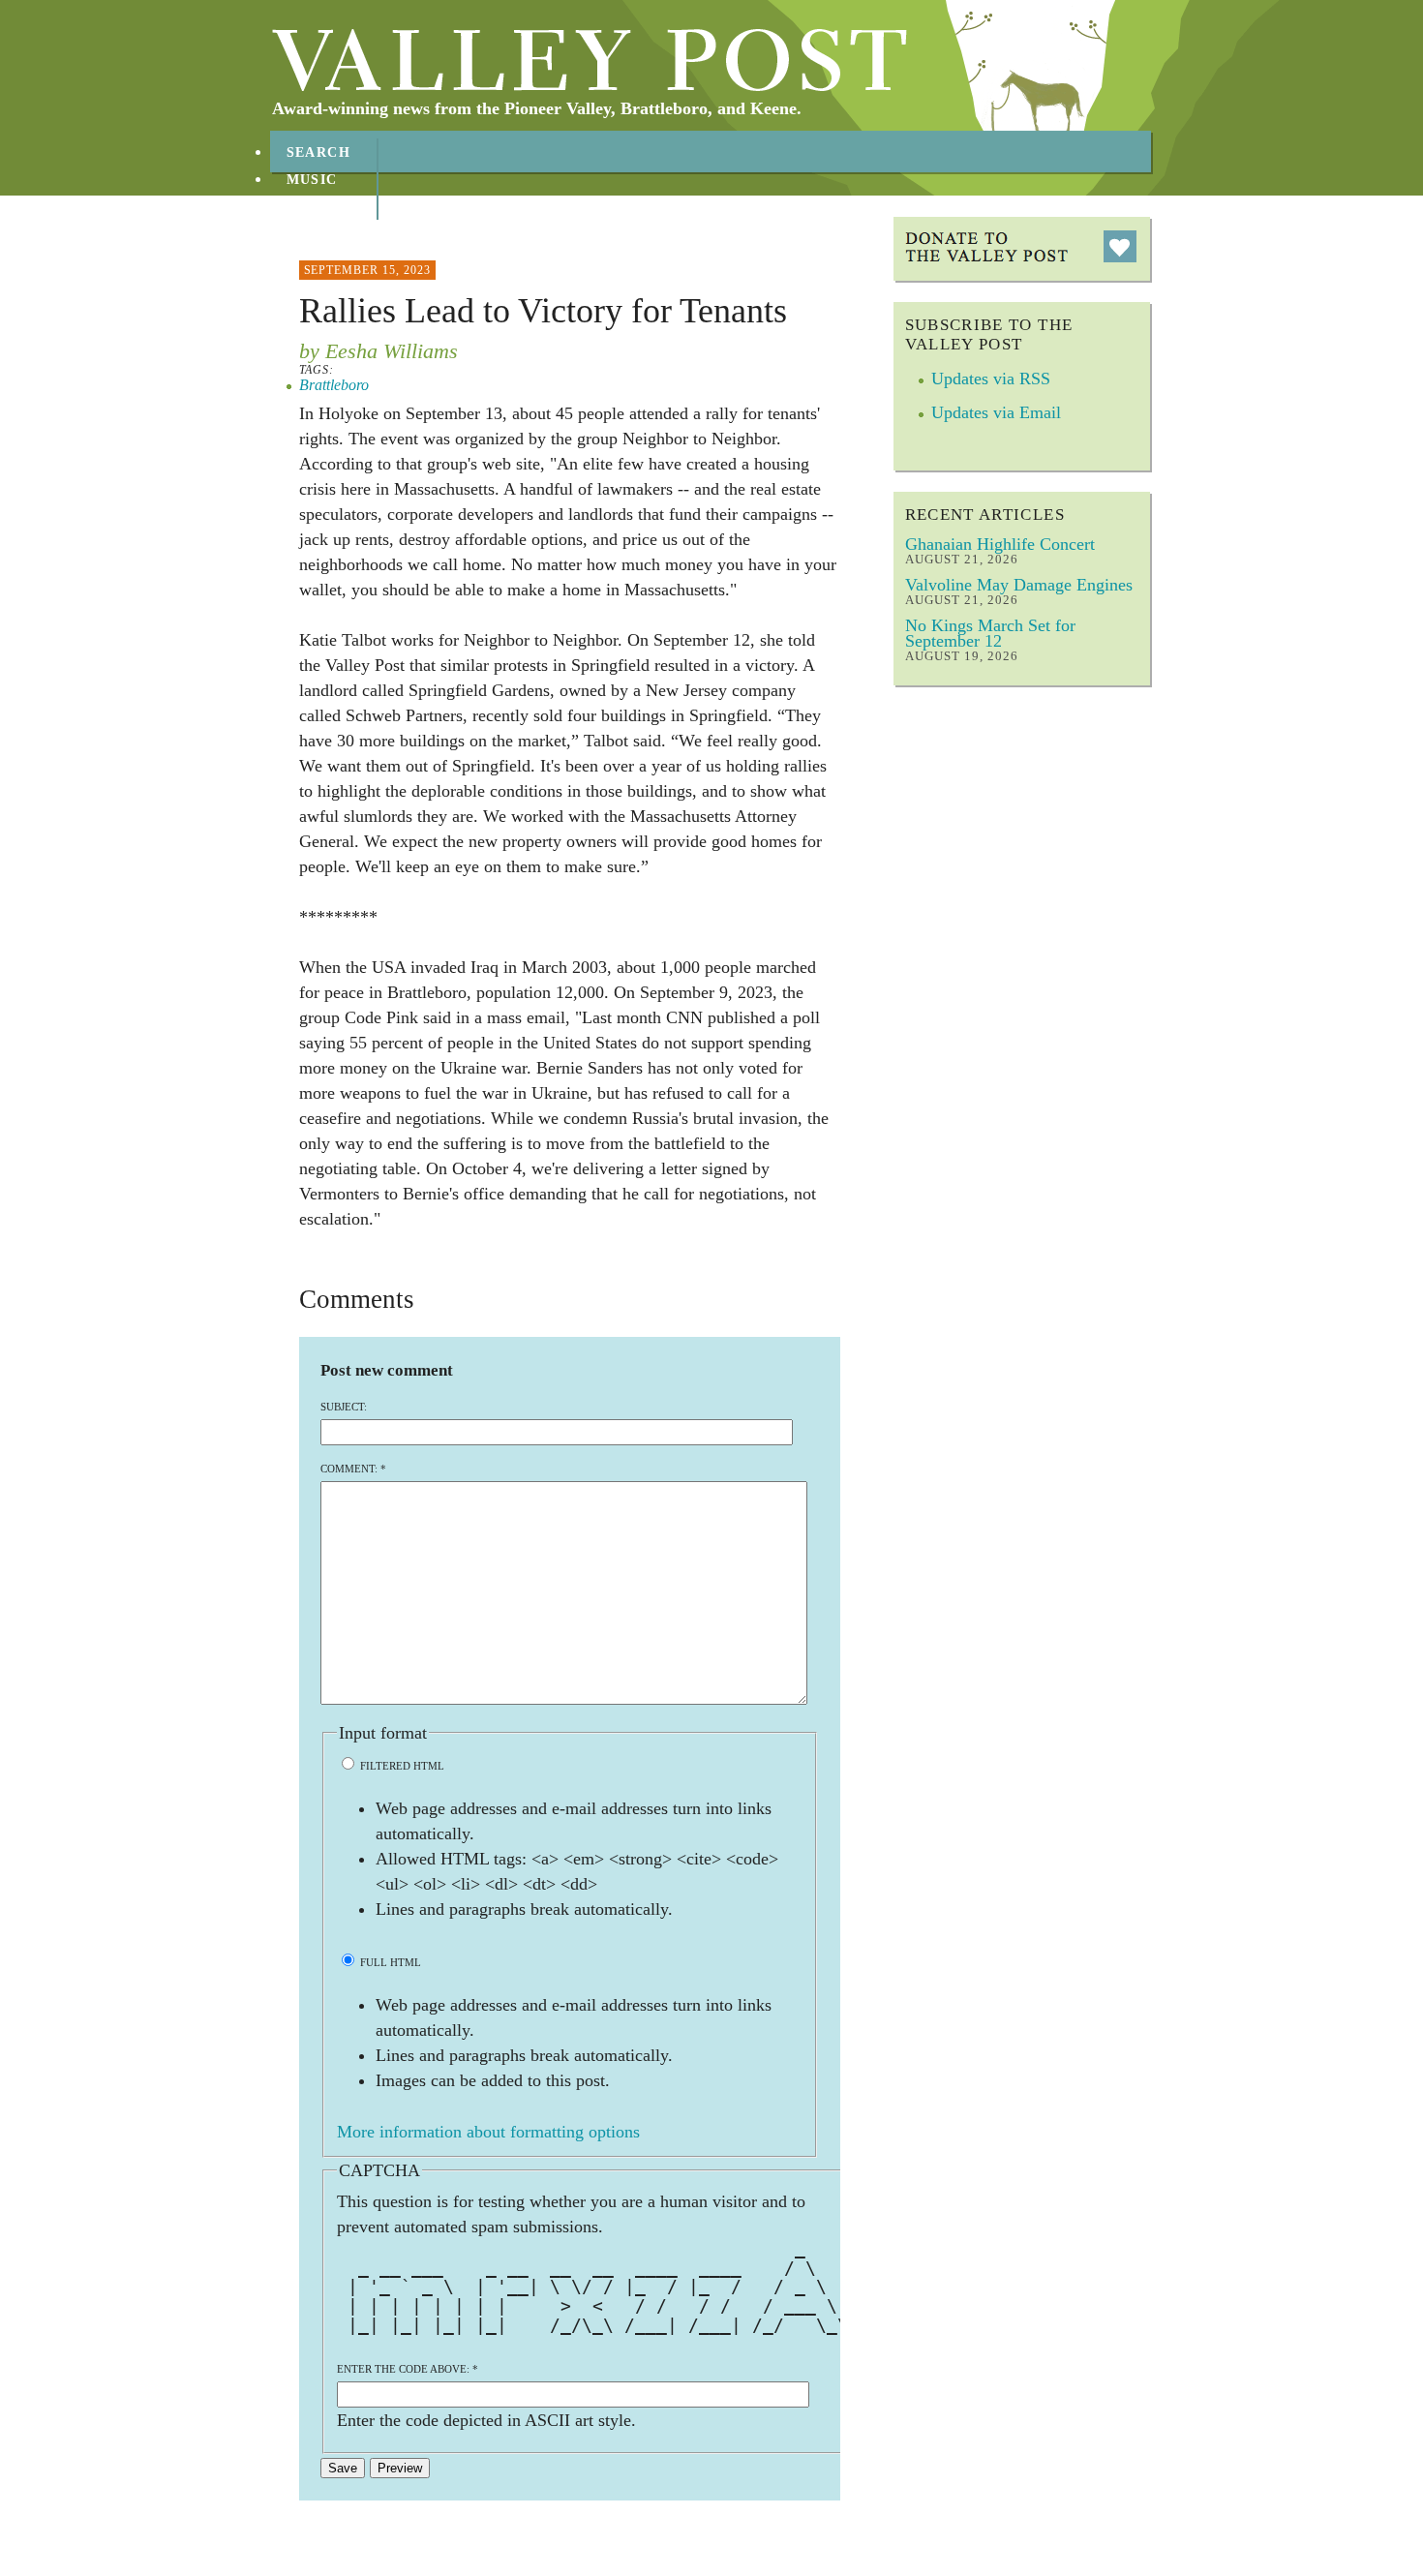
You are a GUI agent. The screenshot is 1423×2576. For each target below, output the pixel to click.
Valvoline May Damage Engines (1019, 585)
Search (319, 152)
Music (312, 180)
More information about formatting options (488, 2132)
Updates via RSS (991, 379)
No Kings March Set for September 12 (990, 633)
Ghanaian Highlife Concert (1000, 544)
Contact (324, 234)
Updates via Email (996, 412)
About (314, 207)
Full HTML (389, 1962)
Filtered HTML (401, 1766)
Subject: (344, 1407)
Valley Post (590, 60)
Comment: (353, 1469)
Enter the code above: (408, 2369)
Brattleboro (334, 385)
